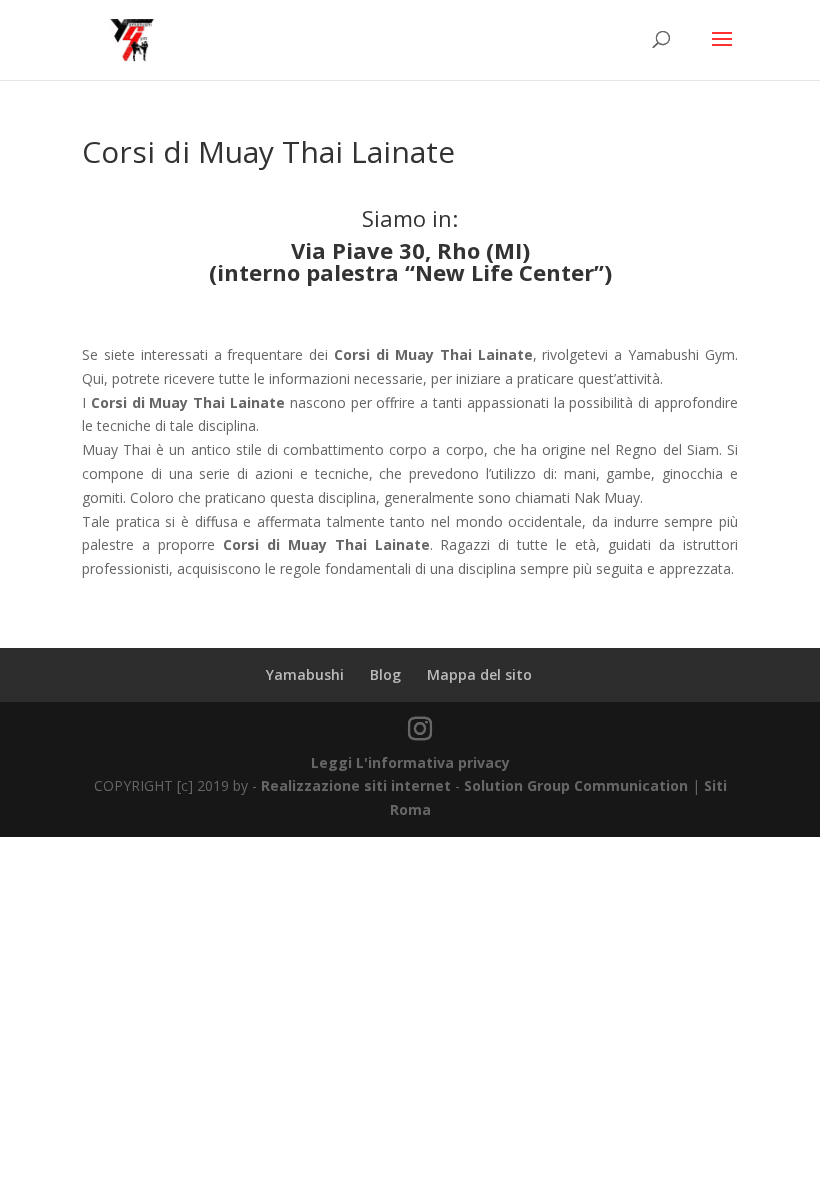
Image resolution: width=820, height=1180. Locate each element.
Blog (385, 674)
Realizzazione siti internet (356, 785)
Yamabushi (305, 674)
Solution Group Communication (576, 785)
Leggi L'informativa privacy (410, 762)
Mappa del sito (479, 674)
